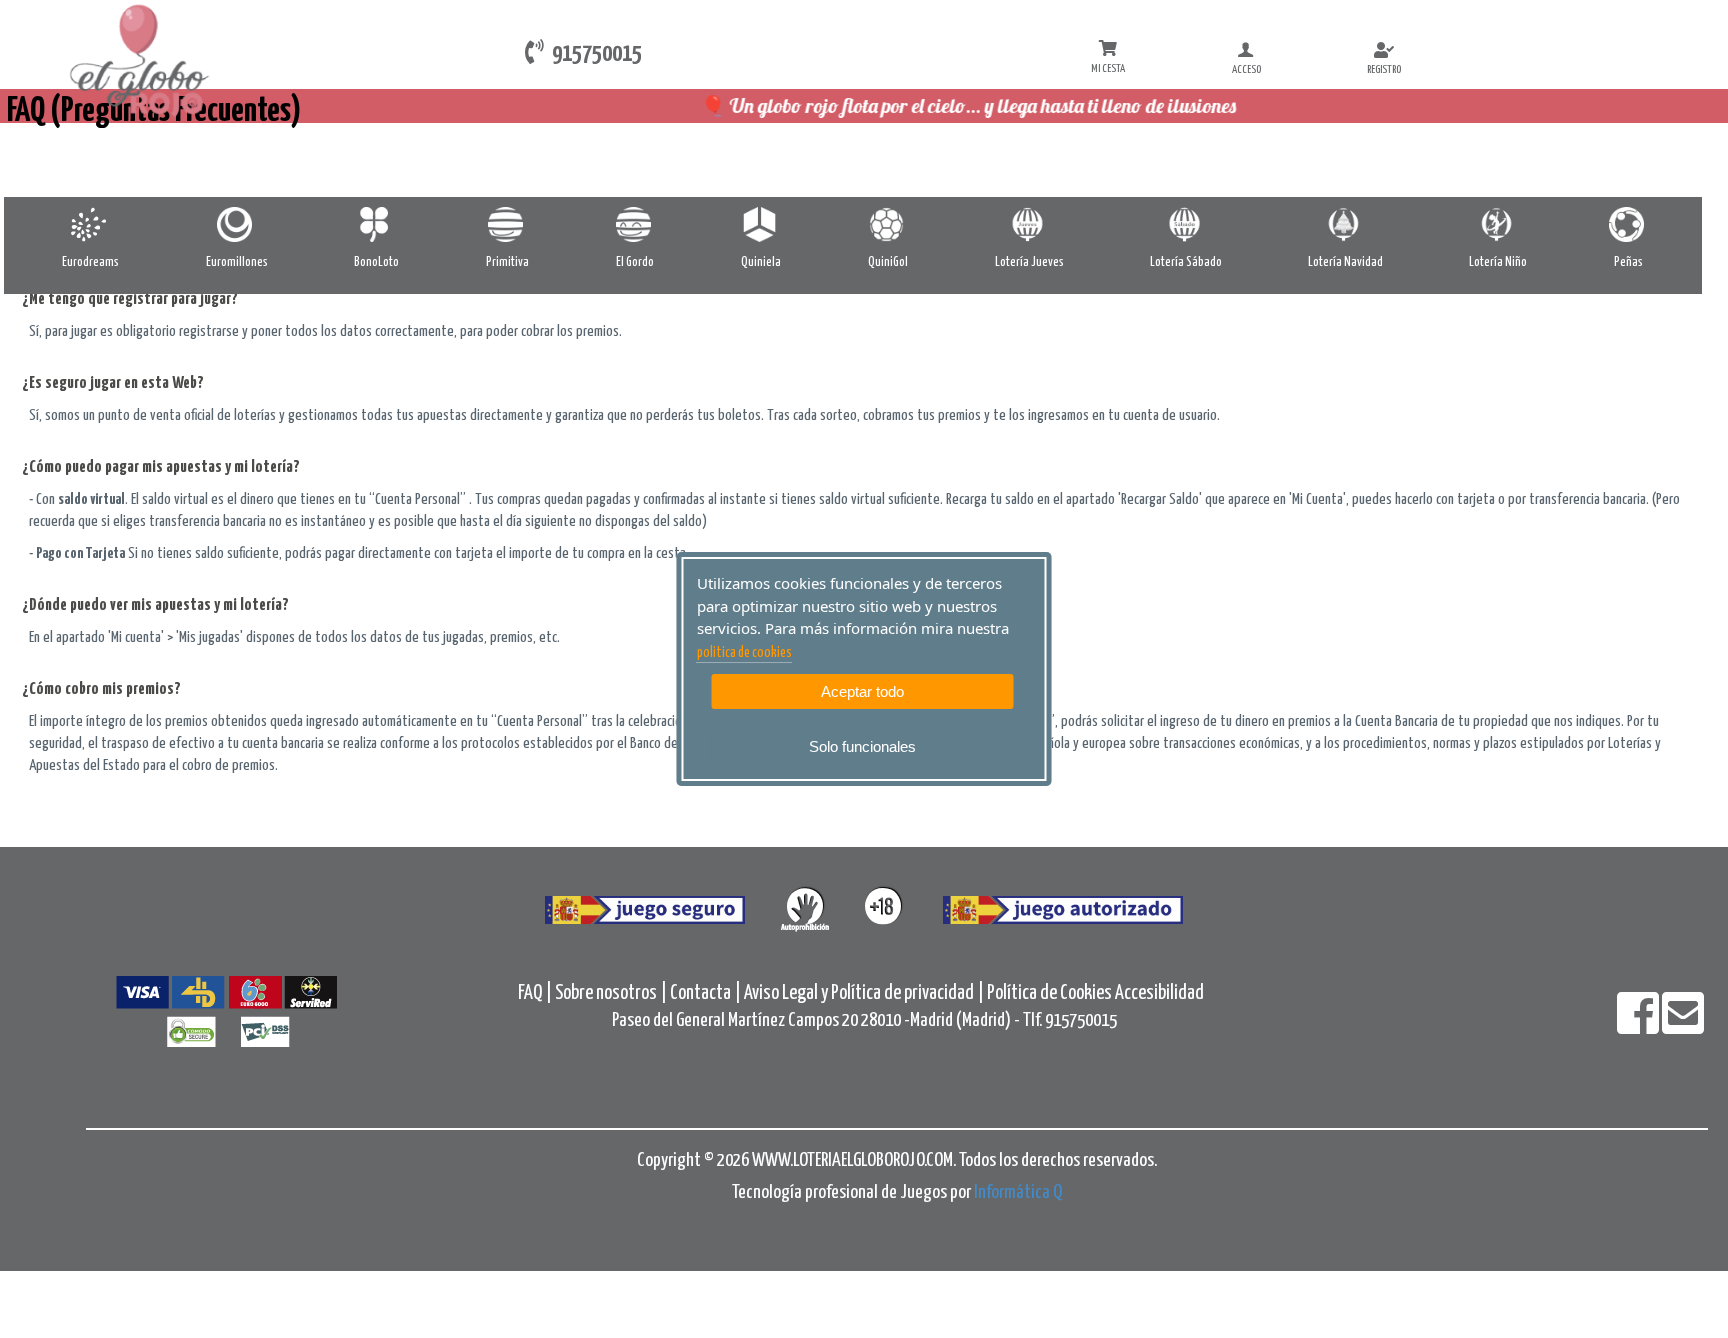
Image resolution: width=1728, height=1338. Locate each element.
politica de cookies (744, 653)
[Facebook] (1639, 1026)
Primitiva (507, 262)
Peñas (1628, 262)
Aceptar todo (862, 691)
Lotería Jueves (1029, 262)
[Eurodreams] (90, 224)
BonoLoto (376, 262)
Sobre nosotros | (611, 993)
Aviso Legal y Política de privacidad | (865, 993)
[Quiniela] (761, 224)
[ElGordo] (635, 224)
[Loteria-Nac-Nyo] (1498, 224)
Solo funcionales (862, 746)
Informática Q (1018, 1192)
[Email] (1683, 1026)
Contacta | (705, 993)
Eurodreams (90, 262)
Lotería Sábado (1186, 262)
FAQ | (536, 993)
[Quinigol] (888, 224)
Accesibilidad (1159, 993)
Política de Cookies (1049, 993)
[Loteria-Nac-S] (1186, 224)
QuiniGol (888, 262)
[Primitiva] (507, 224)
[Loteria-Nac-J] (1029, 224)
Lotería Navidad (1345, 262)
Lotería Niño (1498, 262)
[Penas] (1628, 224)
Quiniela (761, 262)
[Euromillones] (236, 224)
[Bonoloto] (376, 224)
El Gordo (635, 262)
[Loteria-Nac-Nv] (1345, 224)
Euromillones (237, 262)
